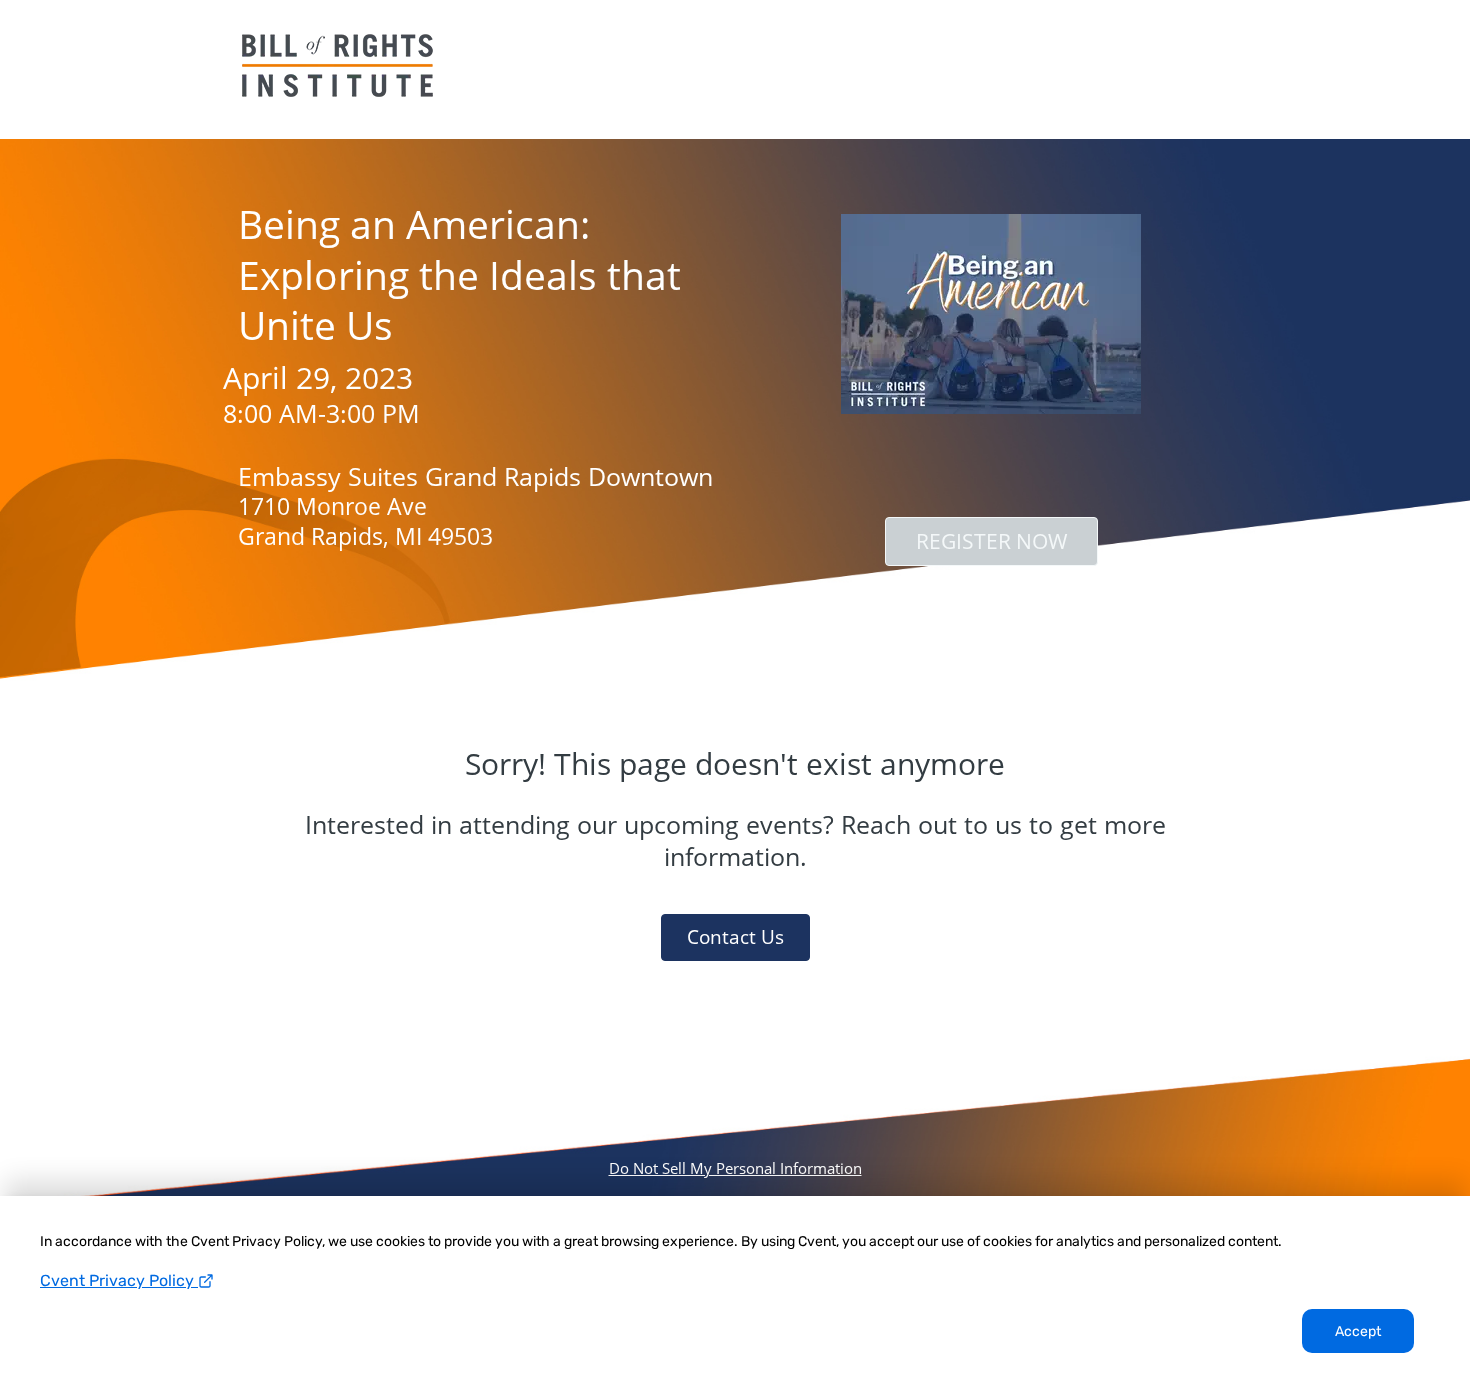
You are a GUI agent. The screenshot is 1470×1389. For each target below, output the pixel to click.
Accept (1358, 1331)
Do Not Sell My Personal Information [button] (735, 1168)
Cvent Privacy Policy (119, 1280)
